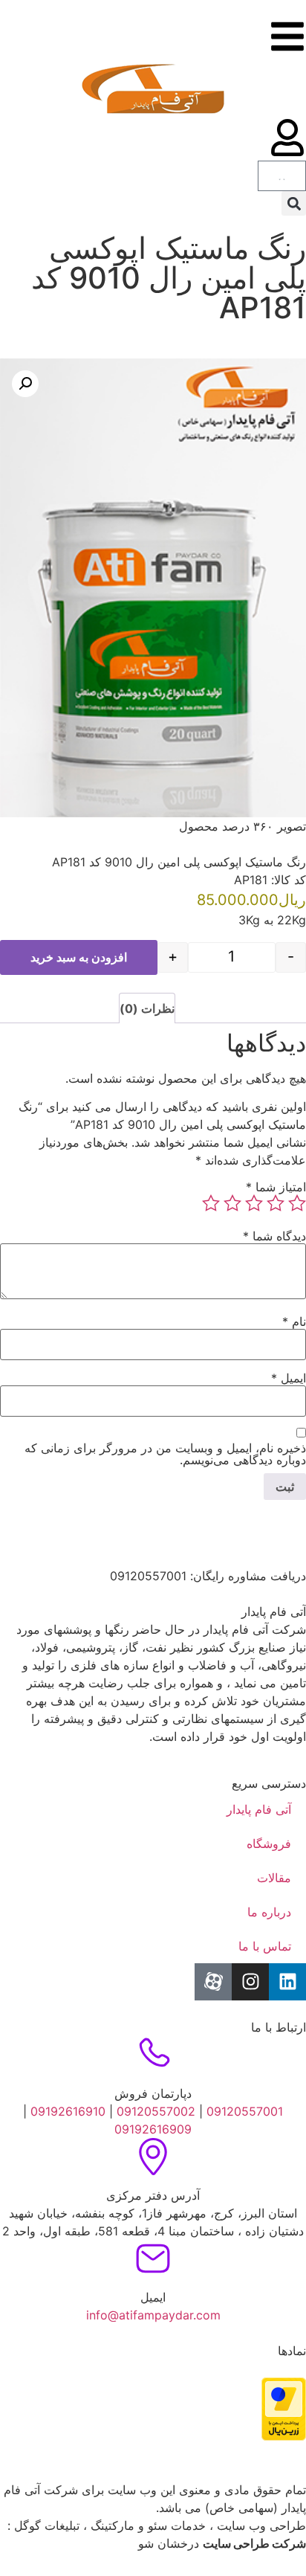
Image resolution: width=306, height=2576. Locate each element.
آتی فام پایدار (259, 1809)
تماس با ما (265, 1946)
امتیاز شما (276, 1187)
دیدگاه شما (274, 1236)
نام (294, 1321)
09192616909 (153, 2129)
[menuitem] (293, 232)
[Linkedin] (287, 1982)
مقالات (274, 1878)
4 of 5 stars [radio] (232, 1203)
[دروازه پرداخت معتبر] (284, 2436)
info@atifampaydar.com (153, 2315)
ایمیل (289, 1378)
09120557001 (245, 2111)
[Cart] (282, 176)
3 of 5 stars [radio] (254, 1203)
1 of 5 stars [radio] (297, 1203)
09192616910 (66, 2111)
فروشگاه (269, 1844)
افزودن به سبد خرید (79, 957)
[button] (294, 203)
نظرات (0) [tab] (147, 1008)
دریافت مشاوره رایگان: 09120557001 (208, 1576)
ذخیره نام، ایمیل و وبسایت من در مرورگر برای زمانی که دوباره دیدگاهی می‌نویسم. (165, 1454)
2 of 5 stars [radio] (276, 1203)
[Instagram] (250, 1982)
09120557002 (156, 2111)
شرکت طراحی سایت (254, 2543)
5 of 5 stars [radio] (211, 1203)
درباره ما (269, 1912)
